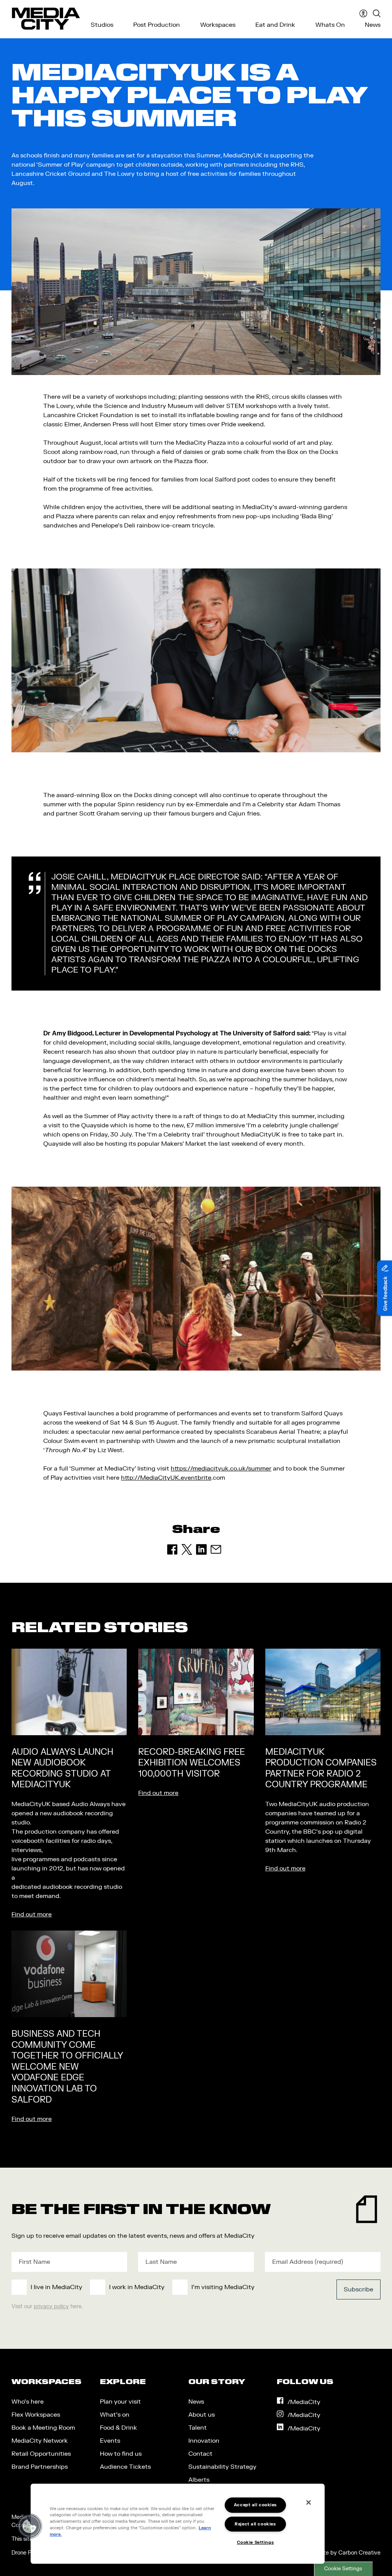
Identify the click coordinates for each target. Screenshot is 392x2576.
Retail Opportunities (41, 2454)
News (373, 25)
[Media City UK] (46, 19)
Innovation (204, 2441)
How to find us (121, 2454)
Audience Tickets (125, 2467)
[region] (178, 2524)
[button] (29, 2526)
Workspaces (218, 25)
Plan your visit (120, 2402)
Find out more (32, 1914)
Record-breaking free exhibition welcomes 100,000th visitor (192, 1763)
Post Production (157, 25)
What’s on (115, 2415)
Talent (198, 2428)
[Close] (309, 2502)
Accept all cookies (255, 2505)
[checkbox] (158, 2287)
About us (202, 2415)
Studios (102, 25)
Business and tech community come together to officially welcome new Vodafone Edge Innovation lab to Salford (67, 2067)
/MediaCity (304, 2402)
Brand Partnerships (40, 2467)
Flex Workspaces (36, 2415)
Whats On (330, 25)
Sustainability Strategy (222, 2467)
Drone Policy (27, 2553)
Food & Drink (118, 2428)
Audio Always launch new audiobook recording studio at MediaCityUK (62, 1769)
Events (110, 2441)
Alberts (199, 2480)
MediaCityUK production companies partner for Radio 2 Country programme (321, 1769)
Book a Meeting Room (43, 2428)
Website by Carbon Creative (344, 2553)
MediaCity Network (40, 2441)
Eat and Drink (275, 25)
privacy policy (51, 2307)
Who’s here (28, 2402)
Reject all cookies (255, 2524)
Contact (200, 2454)
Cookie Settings (343, 2569)
